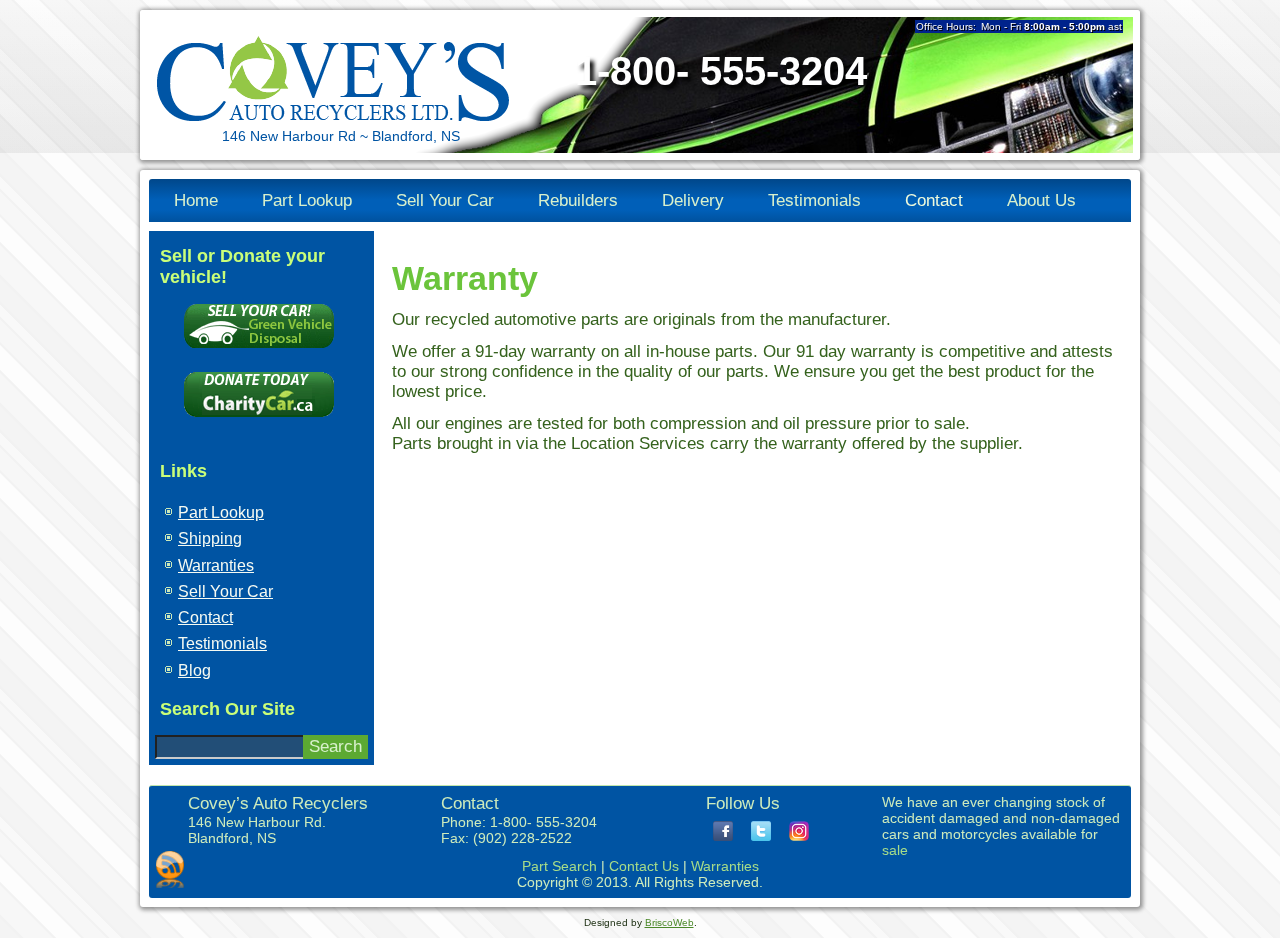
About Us (1041, 200)
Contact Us (644, 866)
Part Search (559, 866)
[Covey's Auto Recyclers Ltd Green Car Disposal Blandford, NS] (259, 352)
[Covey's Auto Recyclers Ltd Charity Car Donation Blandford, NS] (259, 421)
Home (196, 200)
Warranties (216, 565)
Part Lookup (307, 200)
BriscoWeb (669, 922)
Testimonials (814, 200)
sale (895, 850)
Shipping (210, 538)
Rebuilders (578, 200)
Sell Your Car (445, 200)
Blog (194, 670)
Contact (934, 200)
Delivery (693, 200)
